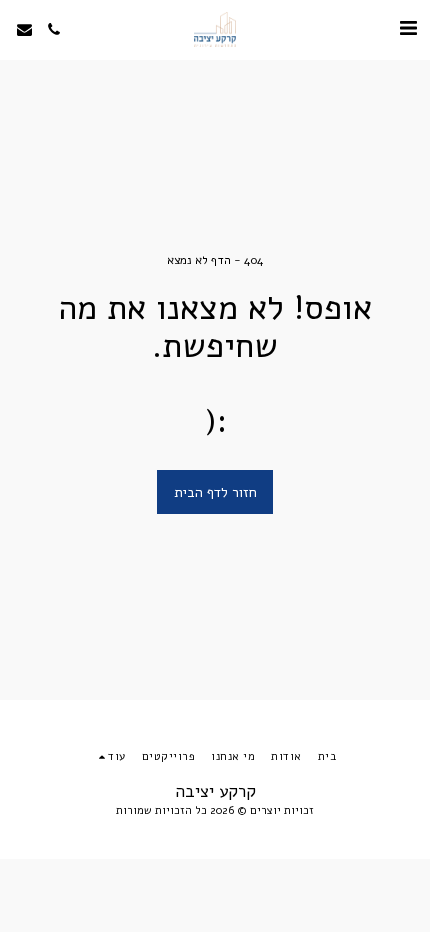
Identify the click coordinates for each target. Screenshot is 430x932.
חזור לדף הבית (215, 492)
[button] (408, 28)
